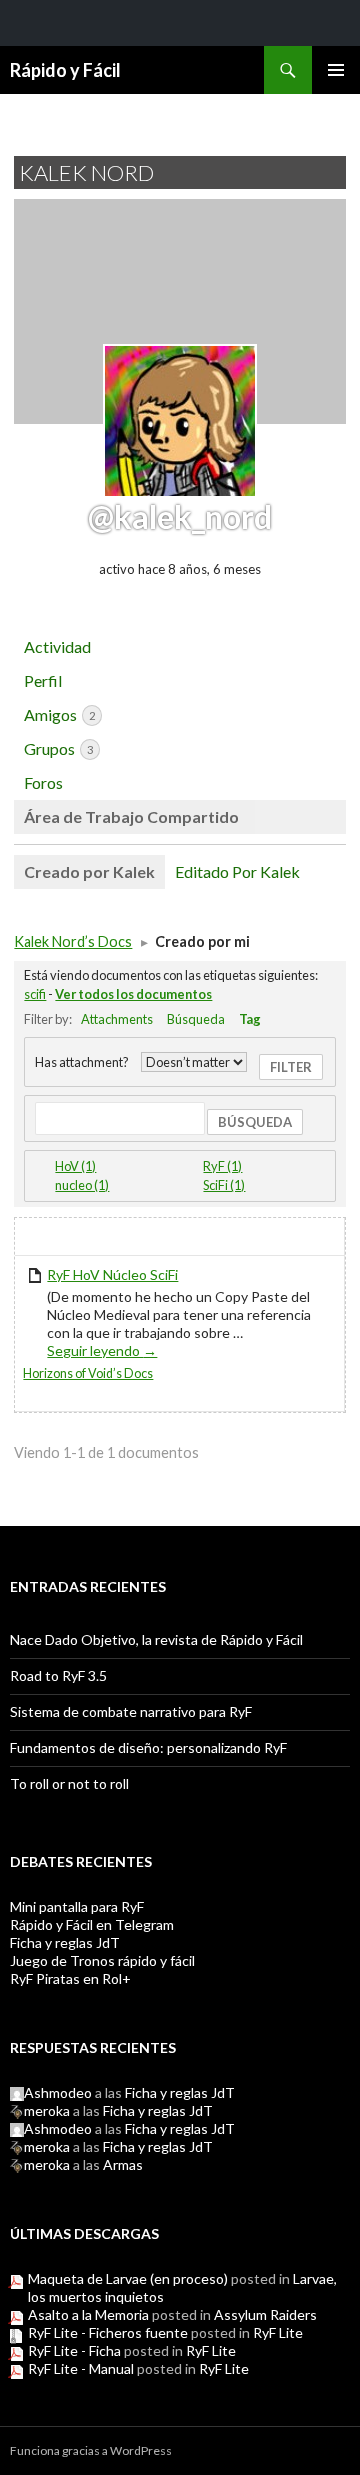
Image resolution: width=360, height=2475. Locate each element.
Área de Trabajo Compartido (131, 816)
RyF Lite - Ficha (74, 2350)
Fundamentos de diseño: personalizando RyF (148, 1747)
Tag (250, 1019)
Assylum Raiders (265, 2314)
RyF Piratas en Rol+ (70, 1978)
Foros (43, 782)
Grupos (58, 748)
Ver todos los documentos (133, 994)
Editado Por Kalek (237, 871)
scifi (35, 994)
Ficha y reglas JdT (65, 1942)
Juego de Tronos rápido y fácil (102, 1960)
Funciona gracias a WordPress (91, 2450)
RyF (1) (222, 1166)
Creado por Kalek (89, 871)
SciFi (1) (224, 1185)
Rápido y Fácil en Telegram (92, 1924)
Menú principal (336, 70)
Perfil (43, 680)
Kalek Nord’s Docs (73, 941)
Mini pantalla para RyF (77, 1906)
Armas (123, 2164)
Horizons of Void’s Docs (88, 1373)
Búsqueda (196, 1019)
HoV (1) (75, 1166)
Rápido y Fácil (65, 70)
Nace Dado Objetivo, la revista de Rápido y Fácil (156, 1639)
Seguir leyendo (102, 1350)
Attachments (117, 1019)
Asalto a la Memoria (88, 2314)
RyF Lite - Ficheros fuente (108, 2332)
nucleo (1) (82, 1185)
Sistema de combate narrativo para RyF (131, 1711)
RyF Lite (278, 2332)
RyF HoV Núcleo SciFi (112, 1274)
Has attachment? (82, 1062)
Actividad (57, 646)
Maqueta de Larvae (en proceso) (128, 2278)
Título (49, 1236)
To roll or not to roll (69, 1783)
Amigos (59, 714)
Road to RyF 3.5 (58, 1675)
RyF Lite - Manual (81, 2368)
